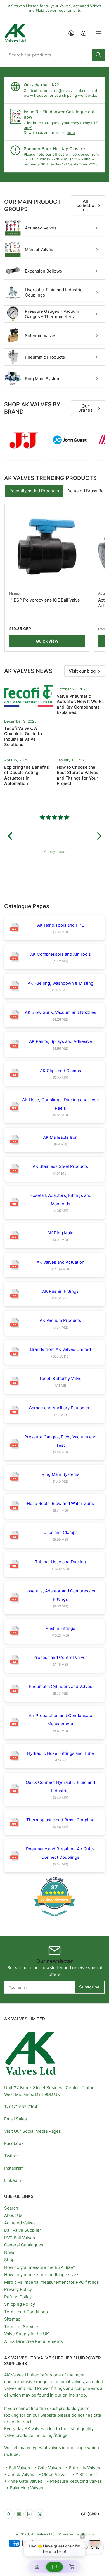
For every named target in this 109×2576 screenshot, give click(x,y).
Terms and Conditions (26, 2312)
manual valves (70, 2382)
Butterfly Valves (84, 2468)
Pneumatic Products (45, 357)
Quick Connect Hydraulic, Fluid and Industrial (60, 1787)
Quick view (47, 641)
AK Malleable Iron (60, 1137)
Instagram (14, 2168)
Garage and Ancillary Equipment (60, 1408)
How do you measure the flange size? (41, 2275)
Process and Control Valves (61, 1657)
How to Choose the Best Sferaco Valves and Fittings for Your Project (77, 775)
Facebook (14, 2143)
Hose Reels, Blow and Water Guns (60, 1503)
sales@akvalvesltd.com (70, 91)
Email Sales (16, 2119)
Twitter (11, 2156)
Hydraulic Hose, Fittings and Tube (61, 1753)
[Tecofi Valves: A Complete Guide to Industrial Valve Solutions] (28, 697)
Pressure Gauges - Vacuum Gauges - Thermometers (52, 314)
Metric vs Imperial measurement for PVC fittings (52, 2282)
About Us (13, 2215)
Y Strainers (87, 2474)
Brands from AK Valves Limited (61, 1349)
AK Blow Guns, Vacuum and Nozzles (61, 1012)
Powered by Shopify (76, 2534)
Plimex (15, 593)
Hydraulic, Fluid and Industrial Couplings (54, 293)
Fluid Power (38, 2388)
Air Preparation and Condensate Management (61, 1720)
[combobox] (54, 55)
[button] (11, 836)
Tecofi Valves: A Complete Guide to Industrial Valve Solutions (23, 737)
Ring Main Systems (44, 379)
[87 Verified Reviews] (54, 1919)
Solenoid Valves (41, 336)
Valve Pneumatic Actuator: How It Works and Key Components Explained (80, 704)
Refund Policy (18, 2297)
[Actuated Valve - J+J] (24, 440)
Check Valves (21, 2474)
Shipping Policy (20, 2304)
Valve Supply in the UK (27, 2334)
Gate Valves (49, 2468)
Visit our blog (82, 671)
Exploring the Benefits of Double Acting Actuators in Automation (27, 775)
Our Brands (85, 408)
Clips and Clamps (61, 1532)
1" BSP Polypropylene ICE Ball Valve (44, 600)
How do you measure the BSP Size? (40, 2267)
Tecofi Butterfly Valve (60, 1378)
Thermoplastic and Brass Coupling (60, 1820)
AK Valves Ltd (43, 2534)
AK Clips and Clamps (61, 1071)
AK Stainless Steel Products (60, 1166)
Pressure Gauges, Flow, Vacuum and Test (60, 1441)
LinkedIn (13, 2180)
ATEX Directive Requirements (34, 2341)
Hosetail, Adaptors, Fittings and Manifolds (61, 1200)
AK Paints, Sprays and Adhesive (61, 1041)
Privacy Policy (18, 2289)
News (10, 2252)
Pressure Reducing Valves (76, 2481)
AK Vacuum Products (60, 1320)
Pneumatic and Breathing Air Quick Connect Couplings (60, 1853)
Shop (9, 2260)
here (71, 132)
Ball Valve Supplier (23, 2230)
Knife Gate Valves (25, 2481)
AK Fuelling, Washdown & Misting (61, 983)
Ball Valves (19, 2468)
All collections (85, 205)
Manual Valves (39, 249)
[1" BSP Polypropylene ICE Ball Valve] (47, 546)
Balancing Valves (26, 2488)
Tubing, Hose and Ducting (61, 1562)
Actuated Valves (41, 228)
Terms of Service (21, 2327)
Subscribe (89, 1987)
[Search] (98, 55)
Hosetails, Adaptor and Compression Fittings (61, 1595)
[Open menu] (99, 33)
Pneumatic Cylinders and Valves (61, 1686)
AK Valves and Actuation (61, 1262)
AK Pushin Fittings (60, 1291)
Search (11, 2208)
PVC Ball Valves (20, 2238)
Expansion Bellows (43, 271)
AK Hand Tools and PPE (61, 925)
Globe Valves (55, 2474)
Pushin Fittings (60, 1628)
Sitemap (12, 2319)
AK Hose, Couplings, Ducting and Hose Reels (61, 1104)
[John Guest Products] (70, 440)
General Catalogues (24, 2245)
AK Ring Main (60, 1233)
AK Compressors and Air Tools (61, 954)
